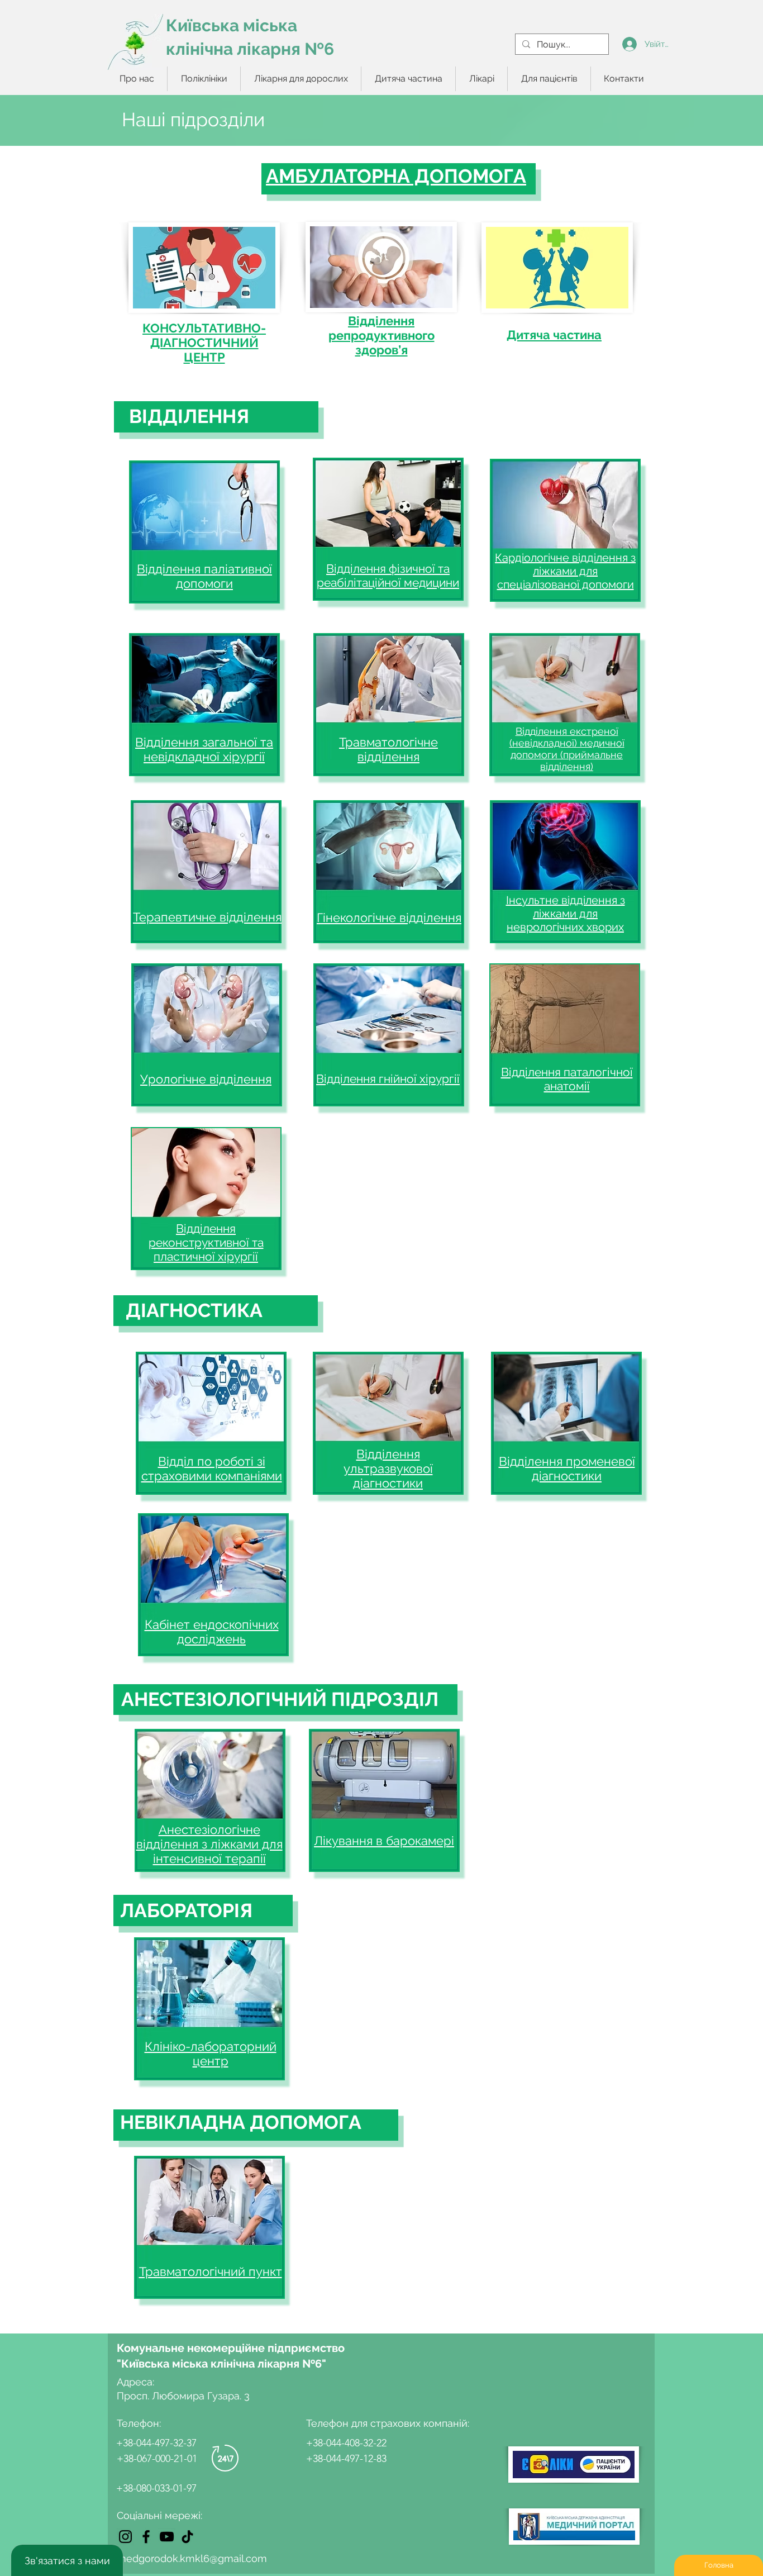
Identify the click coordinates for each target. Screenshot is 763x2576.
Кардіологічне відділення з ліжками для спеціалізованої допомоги (565, 571)
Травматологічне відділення (388, 749)
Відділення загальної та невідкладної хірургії (204, 749)
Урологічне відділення (206, 1079)
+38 (125, 2488)
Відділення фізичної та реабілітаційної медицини (388, 576)
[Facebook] (146, 2537)
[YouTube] (167, 2537)
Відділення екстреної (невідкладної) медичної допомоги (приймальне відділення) (567, 749)
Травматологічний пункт (211, 2271)
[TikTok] (187, 2537)
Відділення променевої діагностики (567, 1468)
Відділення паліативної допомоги (204, 576)
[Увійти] (629, 44)
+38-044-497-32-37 (156, 2443)
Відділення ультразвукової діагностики (388, 1468)
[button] (204, 79)
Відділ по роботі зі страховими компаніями (212, 1468)
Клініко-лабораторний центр (211, 2054)
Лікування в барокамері (384, 1841)
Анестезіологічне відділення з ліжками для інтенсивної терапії (209, 1844)
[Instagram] (125, 2537)
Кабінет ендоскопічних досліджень (212, 1632)
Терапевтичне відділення (207, 917)
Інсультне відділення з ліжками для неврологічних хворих (566, 914)
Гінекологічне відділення (389, 918)
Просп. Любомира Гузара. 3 (183, 2396)
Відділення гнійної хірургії (388, 1079)
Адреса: (137, 2382)
